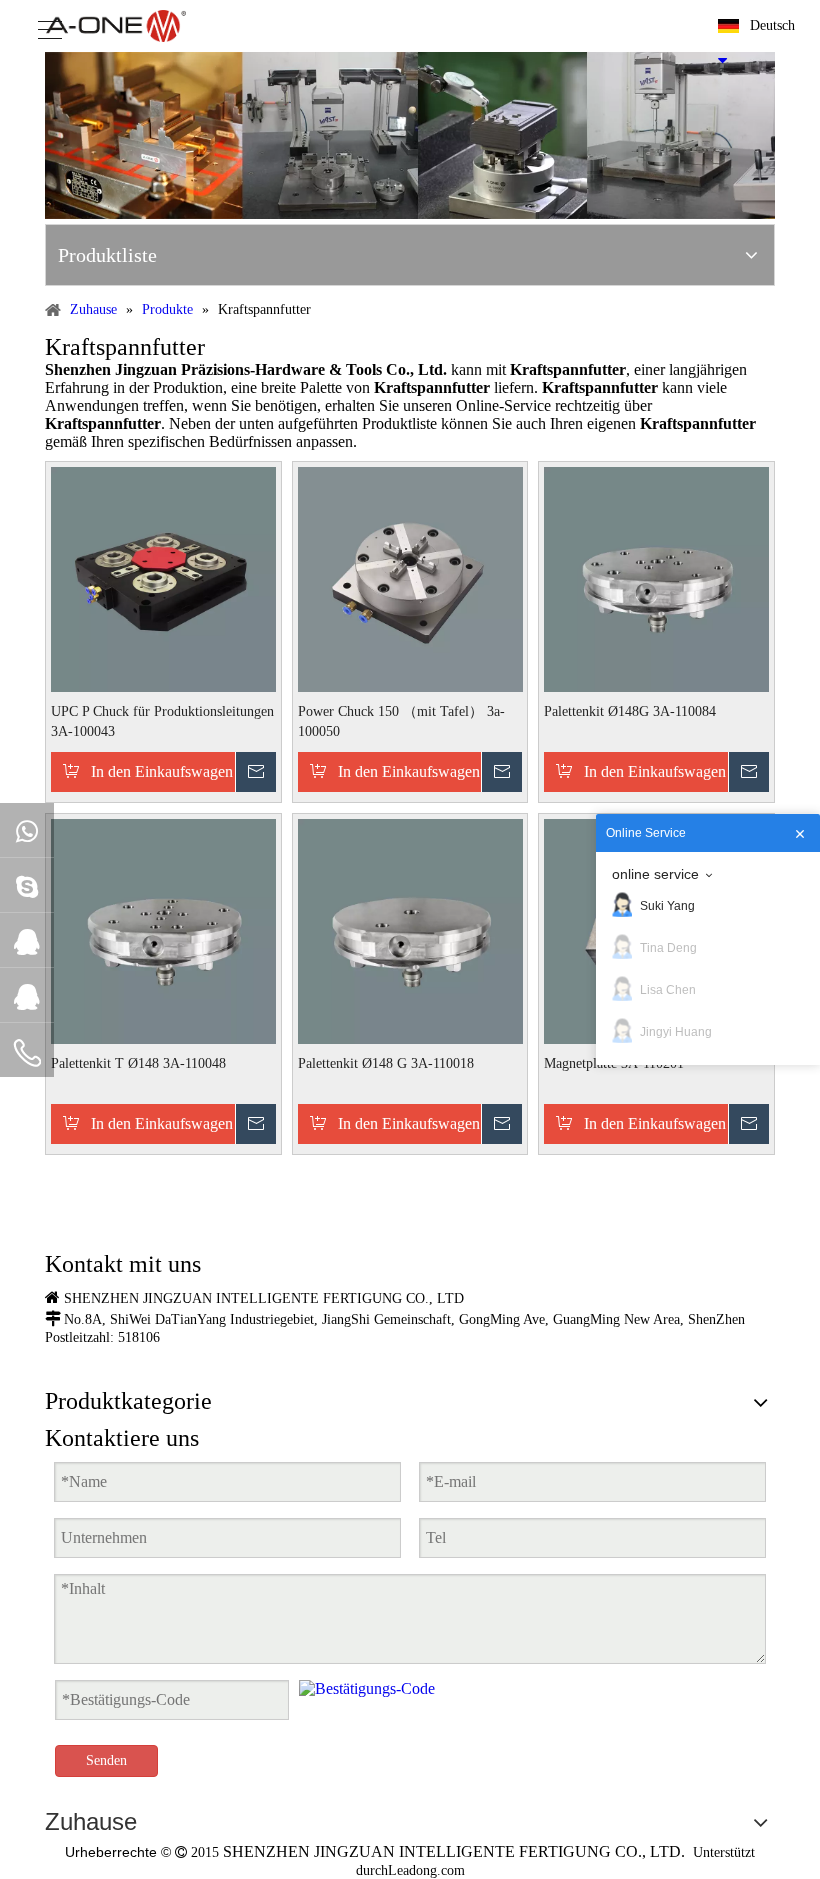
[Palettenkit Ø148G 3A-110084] (656, 577)
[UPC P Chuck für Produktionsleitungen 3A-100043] (163, 577)
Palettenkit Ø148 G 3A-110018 (386, 1063)
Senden (106, 1760)
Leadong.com (426, 1870)
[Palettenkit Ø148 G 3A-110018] (410, 929)
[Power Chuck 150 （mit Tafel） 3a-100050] (410, 577)
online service (655, 874)
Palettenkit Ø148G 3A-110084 (630, 711)
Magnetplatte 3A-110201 (614, 1063)
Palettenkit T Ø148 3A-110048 (138, 1063)
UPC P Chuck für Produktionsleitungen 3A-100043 (162, 721)
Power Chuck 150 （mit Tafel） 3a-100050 (401, 721)
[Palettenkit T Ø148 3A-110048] (163, 929)
